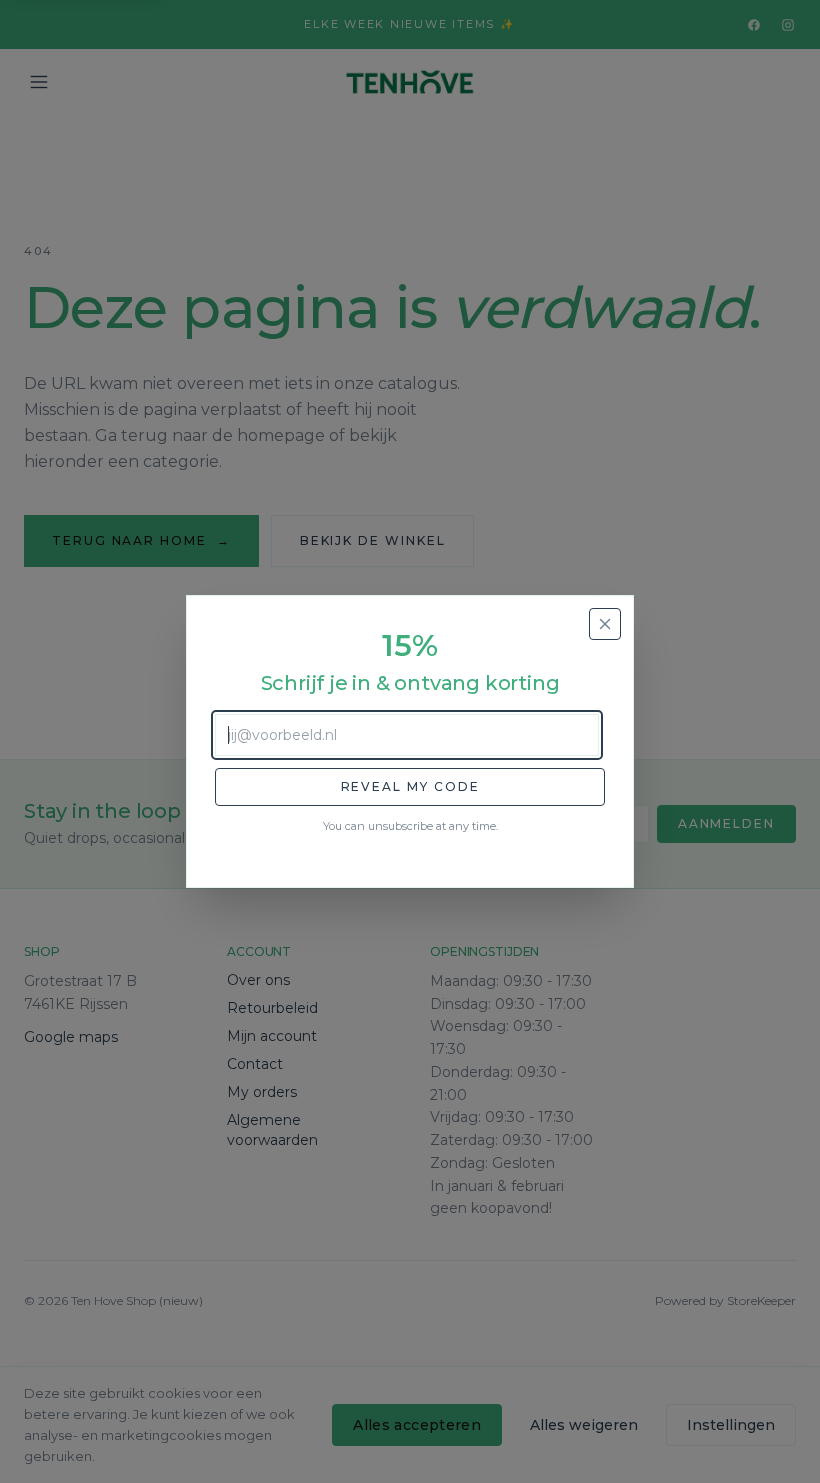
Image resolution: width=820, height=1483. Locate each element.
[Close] (605, 624)
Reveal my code (410, 786)
